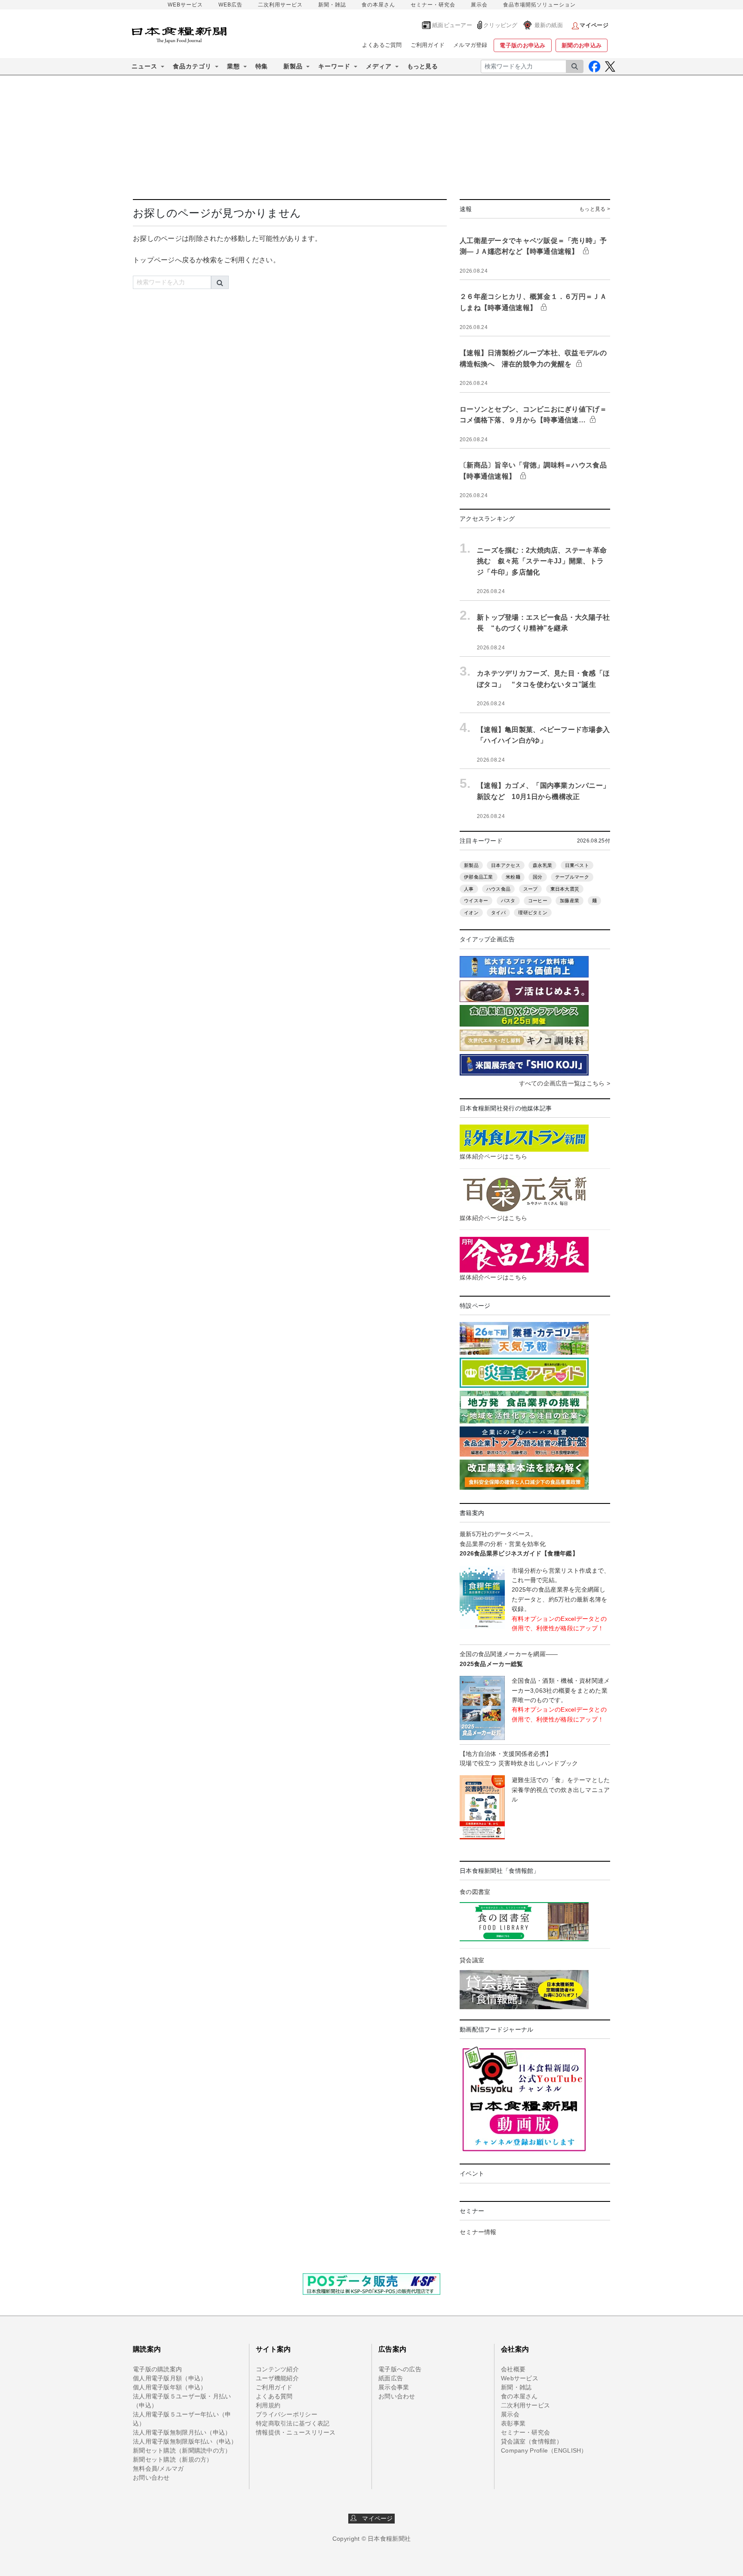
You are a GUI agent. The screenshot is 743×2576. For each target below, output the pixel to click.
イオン (471, 913)
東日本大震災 (565, 889)
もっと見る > (595, 209)
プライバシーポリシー (287, 2414)
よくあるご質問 (382, 45)
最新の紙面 (549, 25)
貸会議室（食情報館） (532, 2441)
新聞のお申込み (582, 45)
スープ (531, 889)
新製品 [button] (293, 66)
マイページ (375, 2518)
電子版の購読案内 (157, 2369)
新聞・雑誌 (332, 5)
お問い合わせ (151, 2478)
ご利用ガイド (428, 45)
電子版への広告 (400, 2369)
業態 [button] (233, 66)
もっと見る (422, 66)
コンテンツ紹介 (277, 2369)
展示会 (479, 5)
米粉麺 (513, 877)
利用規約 (268, 2405)
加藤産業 (570, 901)
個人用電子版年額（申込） (170, 2387)
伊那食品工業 (479, 877)
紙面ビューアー (452, 25)
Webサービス (520, 2378)
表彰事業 (513, 2423)
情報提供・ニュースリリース (296, 2432)
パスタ (508, 901)
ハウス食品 (498, 889)
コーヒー (538, 901)
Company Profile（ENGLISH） (544, 2450)
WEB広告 (230, 5)
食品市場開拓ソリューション (539, 5)
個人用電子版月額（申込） (170, 2378)
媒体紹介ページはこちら (493, 1156)
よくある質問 (274, 2396)
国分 (538, 877)
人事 (469, 889)
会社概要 (513, 2369)
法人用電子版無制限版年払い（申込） (185, 2441)
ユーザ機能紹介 (277, 2378)
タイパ (498, 913)
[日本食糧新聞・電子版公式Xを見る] (610, 66)
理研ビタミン (533, 913)
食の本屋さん (378, 5)
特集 (262, 66)
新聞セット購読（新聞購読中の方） (182, 2450)
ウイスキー (476, 901)
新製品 (471, 865)
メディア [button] (379, 66)
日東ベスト (577, 865)
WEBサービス (185, 5)
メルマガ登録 (470, 45)
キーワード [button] (334, 66)
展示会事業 (394, 2387)
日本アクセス (506, 865)
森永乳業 (542, 865)
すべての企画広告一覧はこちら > (565, 1083)
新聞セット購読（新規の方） (173, 2459)
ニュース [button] (144, 66)
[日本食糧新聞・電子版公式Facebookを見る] (594, 66)
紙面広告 (391, 2378)
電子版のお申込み (522, 45)
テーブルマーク (572, 877)
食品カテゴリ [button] (192, 66)
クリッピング (500, 25)
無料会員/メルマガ (158, 2468)
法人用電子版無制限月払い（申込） (182, 2432)
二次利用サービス (280, 5)
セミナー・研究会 (433, 5)
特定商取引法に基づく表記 (293, 2423)
